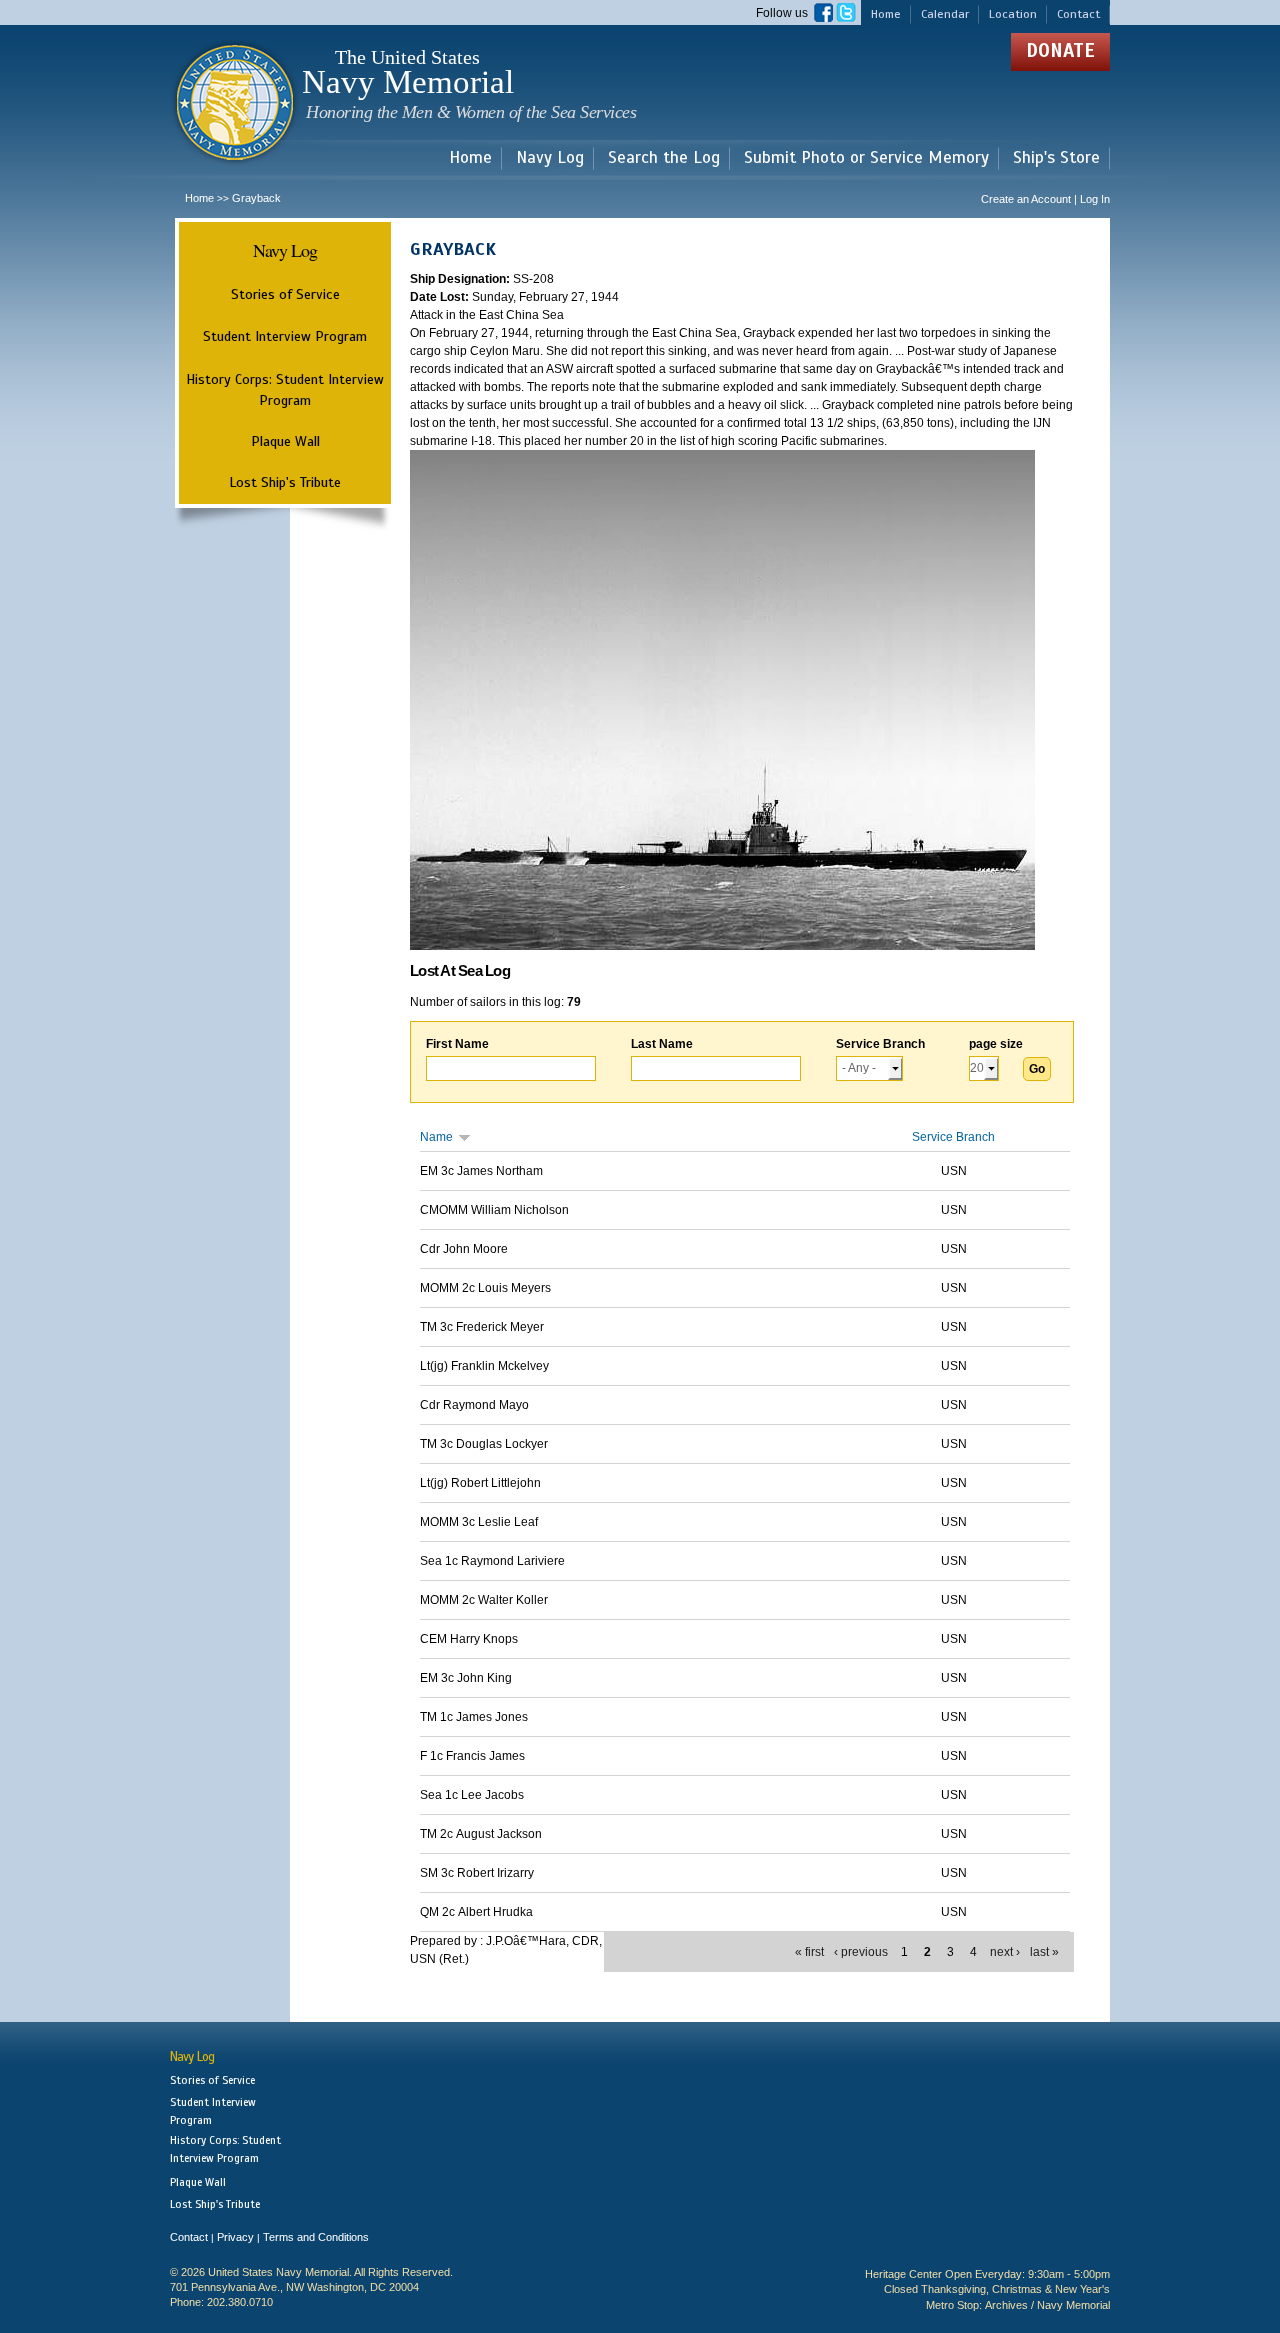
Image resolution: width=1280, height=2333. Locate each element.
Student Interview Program (285, 336)
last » (1044, 1952)
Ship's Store (1056, 158)
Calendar (945, 14)
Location (1013, 14)
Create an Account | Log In (1045, 199)
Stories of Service (285, 294)
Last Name (662, 1044)
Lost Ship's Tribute (285, 482)
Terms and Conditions (316, 2237)
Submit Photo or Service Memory (866, 158)
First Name (457, 1044)
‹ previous (861, 1952)
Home (886, 14)
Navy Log (550, 158)
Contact (1078, 14)
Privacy (235, 2237)
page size (996, 1044)
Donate (1060, 50)
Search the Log (664, 158)
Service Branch (880, 1044)
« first (809, 1952)
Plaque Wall (285, 441)
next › (1005, 1952)
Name (436, 1137)
